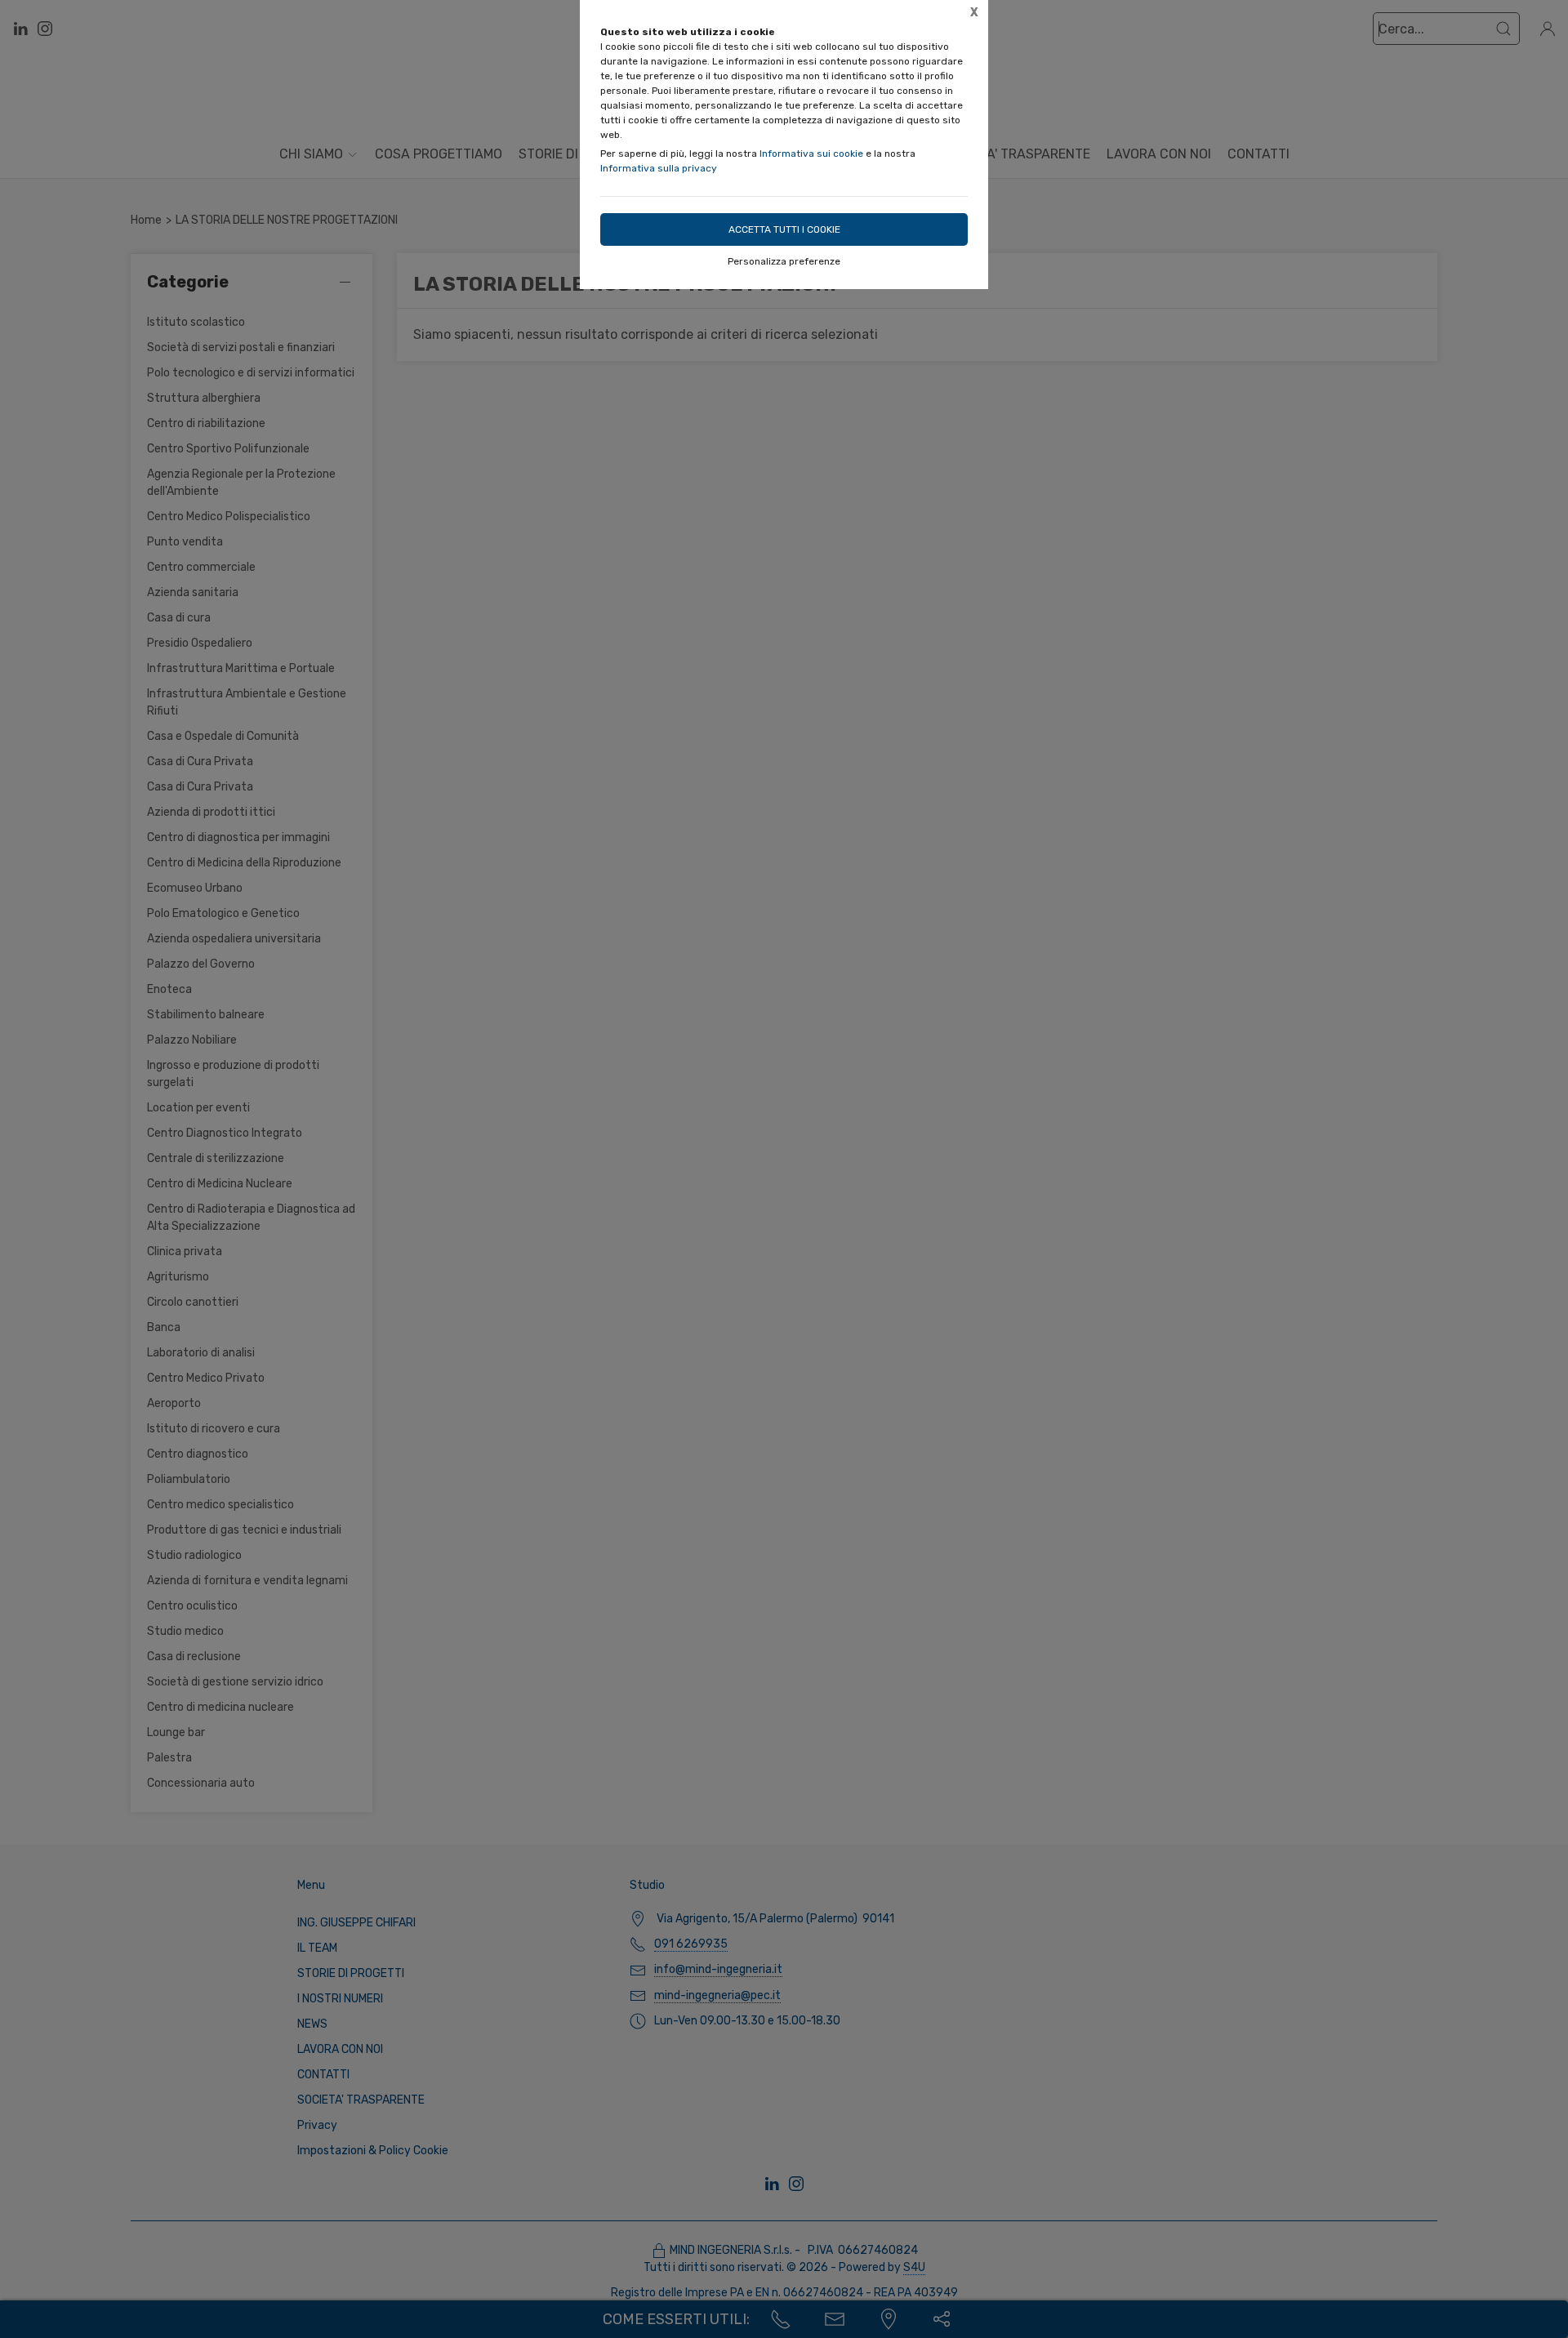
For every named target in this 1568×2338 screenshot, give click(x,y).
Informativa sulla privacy (659, 168)
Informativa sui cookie (811, 154)
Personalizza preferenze (784, 261)
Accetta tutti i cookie (784, 229)
